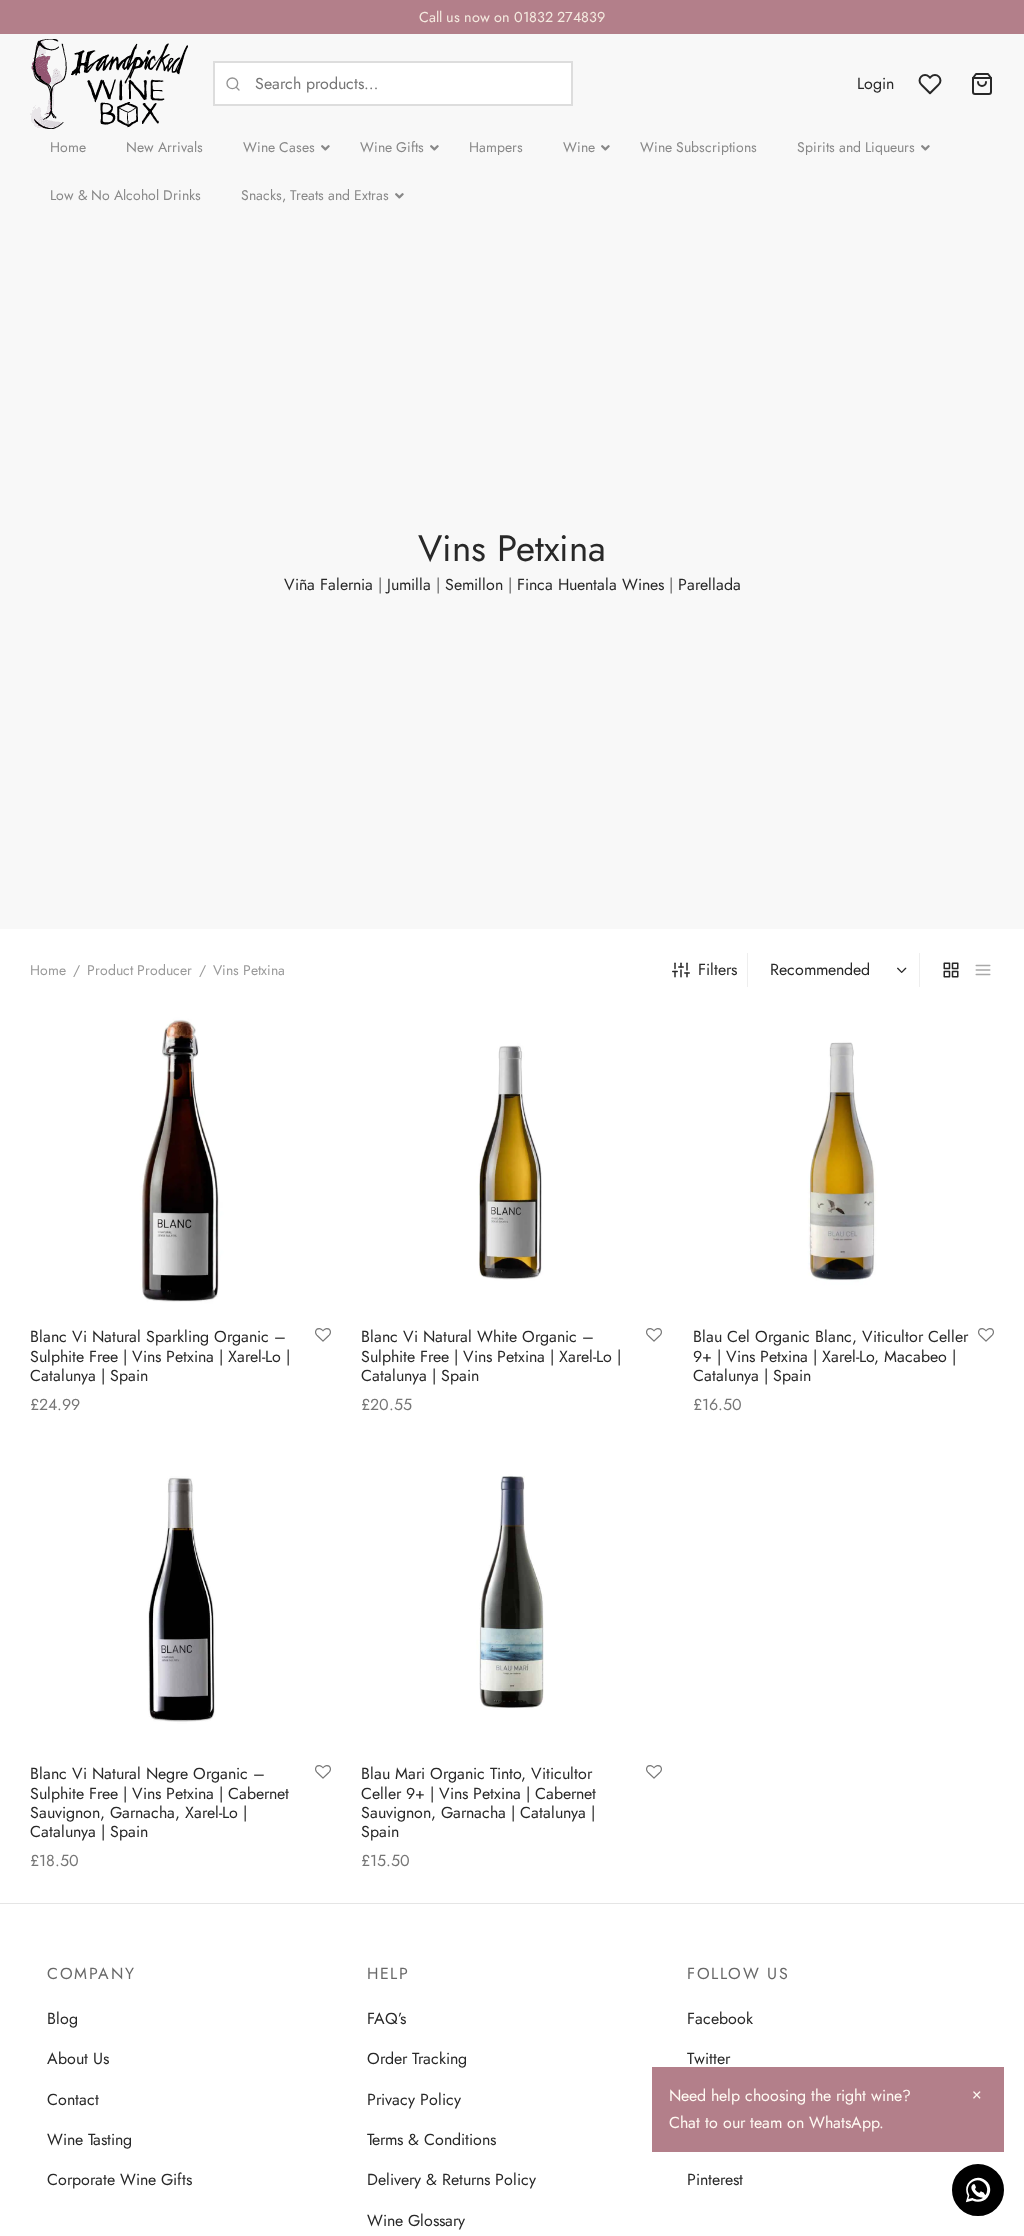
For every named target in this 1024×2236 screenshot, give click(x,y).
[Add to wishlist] (323, 1337)
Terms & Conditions (431, 2139)
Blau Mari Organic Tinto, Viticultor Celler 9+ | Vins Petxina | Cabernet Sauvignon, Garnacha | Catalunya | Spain (478, 1803)
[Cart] (982, 84)
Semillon (474, 584)
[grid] (951, 970)
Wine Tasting (89, 2139)
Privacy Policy (414, 2099)
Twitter (708, 2058)
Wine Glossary (416, 2220)
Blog (62, 2018)
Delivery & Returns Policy (451, 2179)
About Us (78, 2058)
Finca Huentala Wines (590, 584)
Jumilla (409, 584)
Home (48, 970)
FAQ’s (386, 2018)
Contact (73, 2099)
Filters (717, 969)
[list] (983, 970)
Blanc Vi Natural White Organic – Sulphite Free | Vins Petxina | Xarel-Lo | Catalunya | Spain (491, 1356)
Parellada (709, 584)
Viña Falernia (328, 584)
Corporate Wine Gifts (119, 2179)
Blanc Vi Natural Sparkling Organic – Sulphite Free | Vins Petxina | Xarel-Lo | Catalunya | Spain (160, 1356)
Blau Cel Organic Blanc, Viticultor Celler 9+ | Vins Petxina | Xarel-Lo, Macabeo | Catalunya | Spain (830, 1356)
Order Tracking (417, 2058)
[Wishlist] (932, 84)
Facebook (720, 2018)
